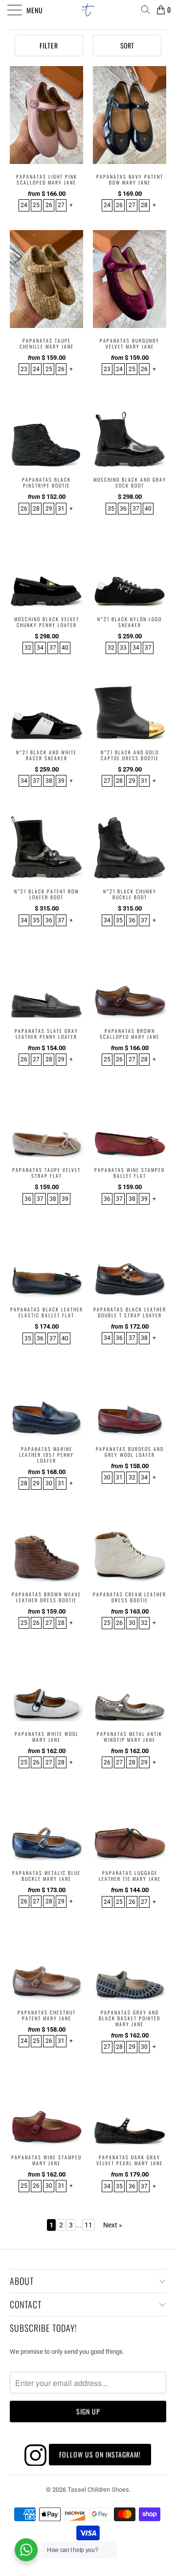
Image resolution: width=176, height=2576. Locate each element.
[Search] (145, 10)
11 (88, 2225)
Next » (113, 2225)
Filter (49, 45)
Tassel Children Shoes (98, 2490)
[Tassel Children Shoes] (88, 10)
